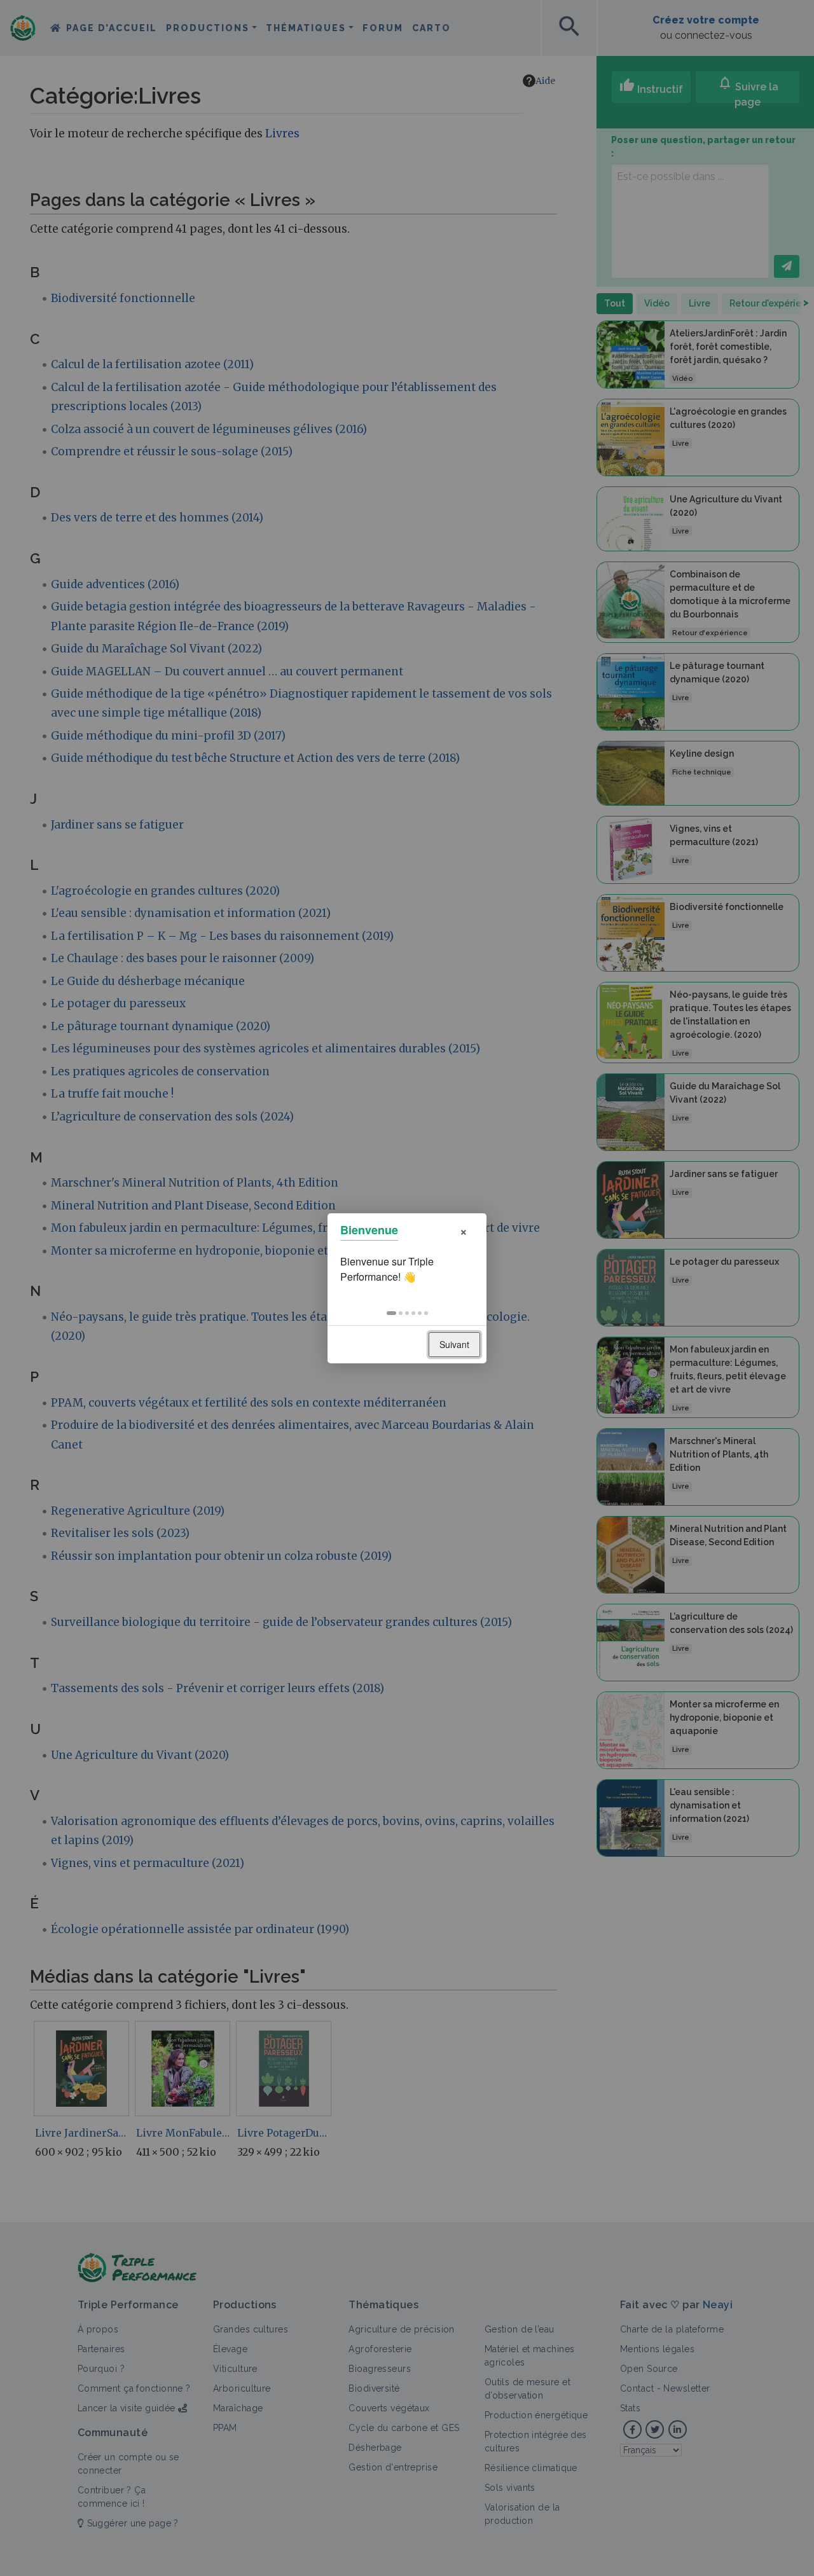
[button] (391, 1313)
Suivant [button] (454, 1344)
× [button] (464, 1230)
